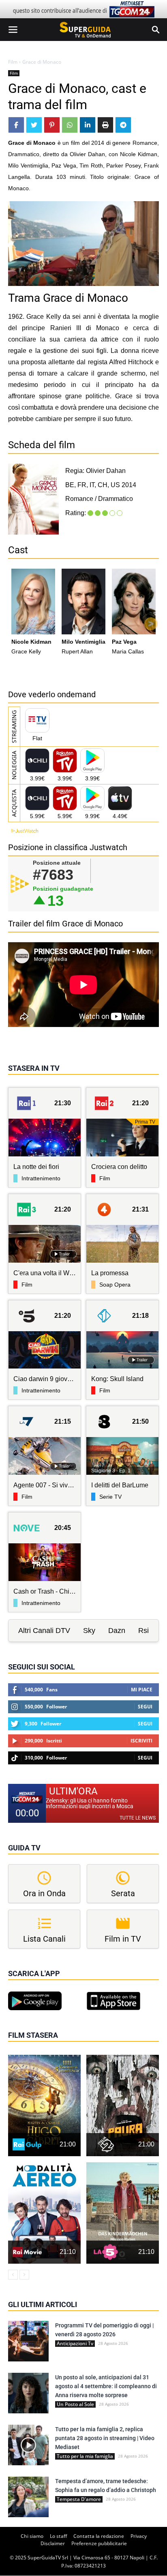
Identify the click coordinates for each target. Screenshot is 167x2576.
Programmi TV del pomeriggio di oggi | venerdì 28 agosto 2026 (104, 2330)
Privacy (139, 2536)
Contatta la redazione (99, 2536)
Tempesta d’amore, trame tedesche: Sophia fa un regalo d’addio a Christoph (106, 2486)
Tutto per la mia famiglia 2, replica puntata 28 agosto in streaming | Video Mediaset (105, 2438)
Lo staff (58, 2536)
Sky (89, 1631)
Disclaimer (53, 2543)
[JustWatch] (23, 831)
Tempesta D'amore (79, 2499)
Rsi (143, 1631)
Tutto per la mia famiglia (85, 2456)
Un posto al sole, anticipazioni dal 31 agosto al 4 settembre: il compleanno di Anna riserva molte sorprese (106, 2386)
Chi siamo (32, 2536)
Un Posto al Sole (75, 2404)
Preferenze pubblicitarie (99, 2543)
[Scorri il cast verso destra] (151, 624)
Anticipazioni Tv (75, 2344)
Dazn (117, 1631)
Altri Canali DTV (44, 1631)
